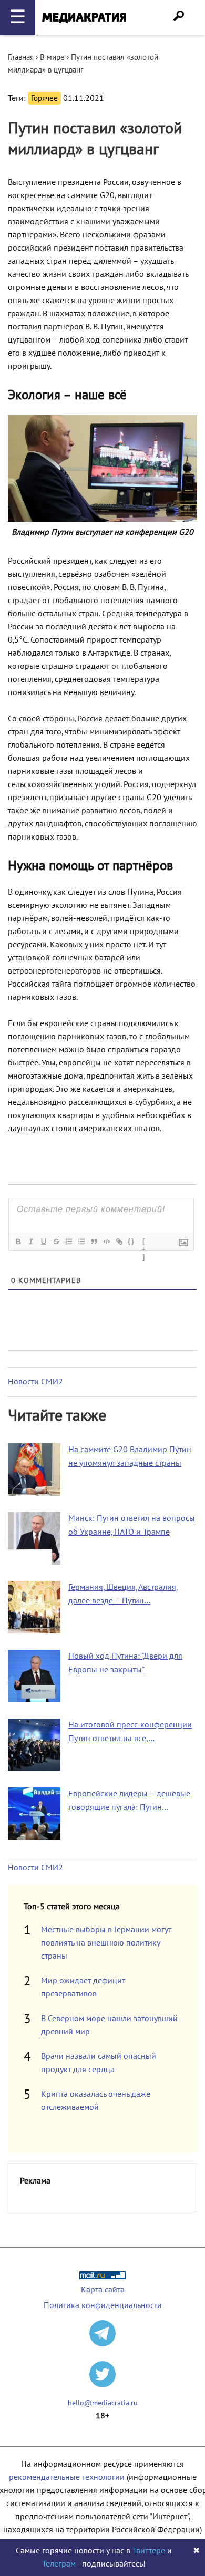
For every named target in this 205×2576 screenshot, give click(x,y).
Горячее (44, 98)
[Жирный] (18, 1242)
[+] (144, 1243)
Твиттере (149, 2551)
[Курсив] (30, 1242)
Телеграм (59, 2564)
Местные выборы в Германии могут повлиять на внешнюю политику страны (106, 1943)
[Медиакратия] (84, 18)
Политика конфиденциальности (103, 2305)
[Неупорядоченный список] (81, 1242)
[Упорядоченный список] (68, 1242)
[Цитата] (94, 1242)
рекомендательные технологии (67, 2477)
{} (131, 1241)
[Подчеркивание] (43, 1242)
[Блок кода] (106, 1242)
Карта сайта (103, 2290)
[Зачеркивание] (56, 1242)
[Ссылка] (119, 1242)
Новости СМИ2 (35, 1382)
